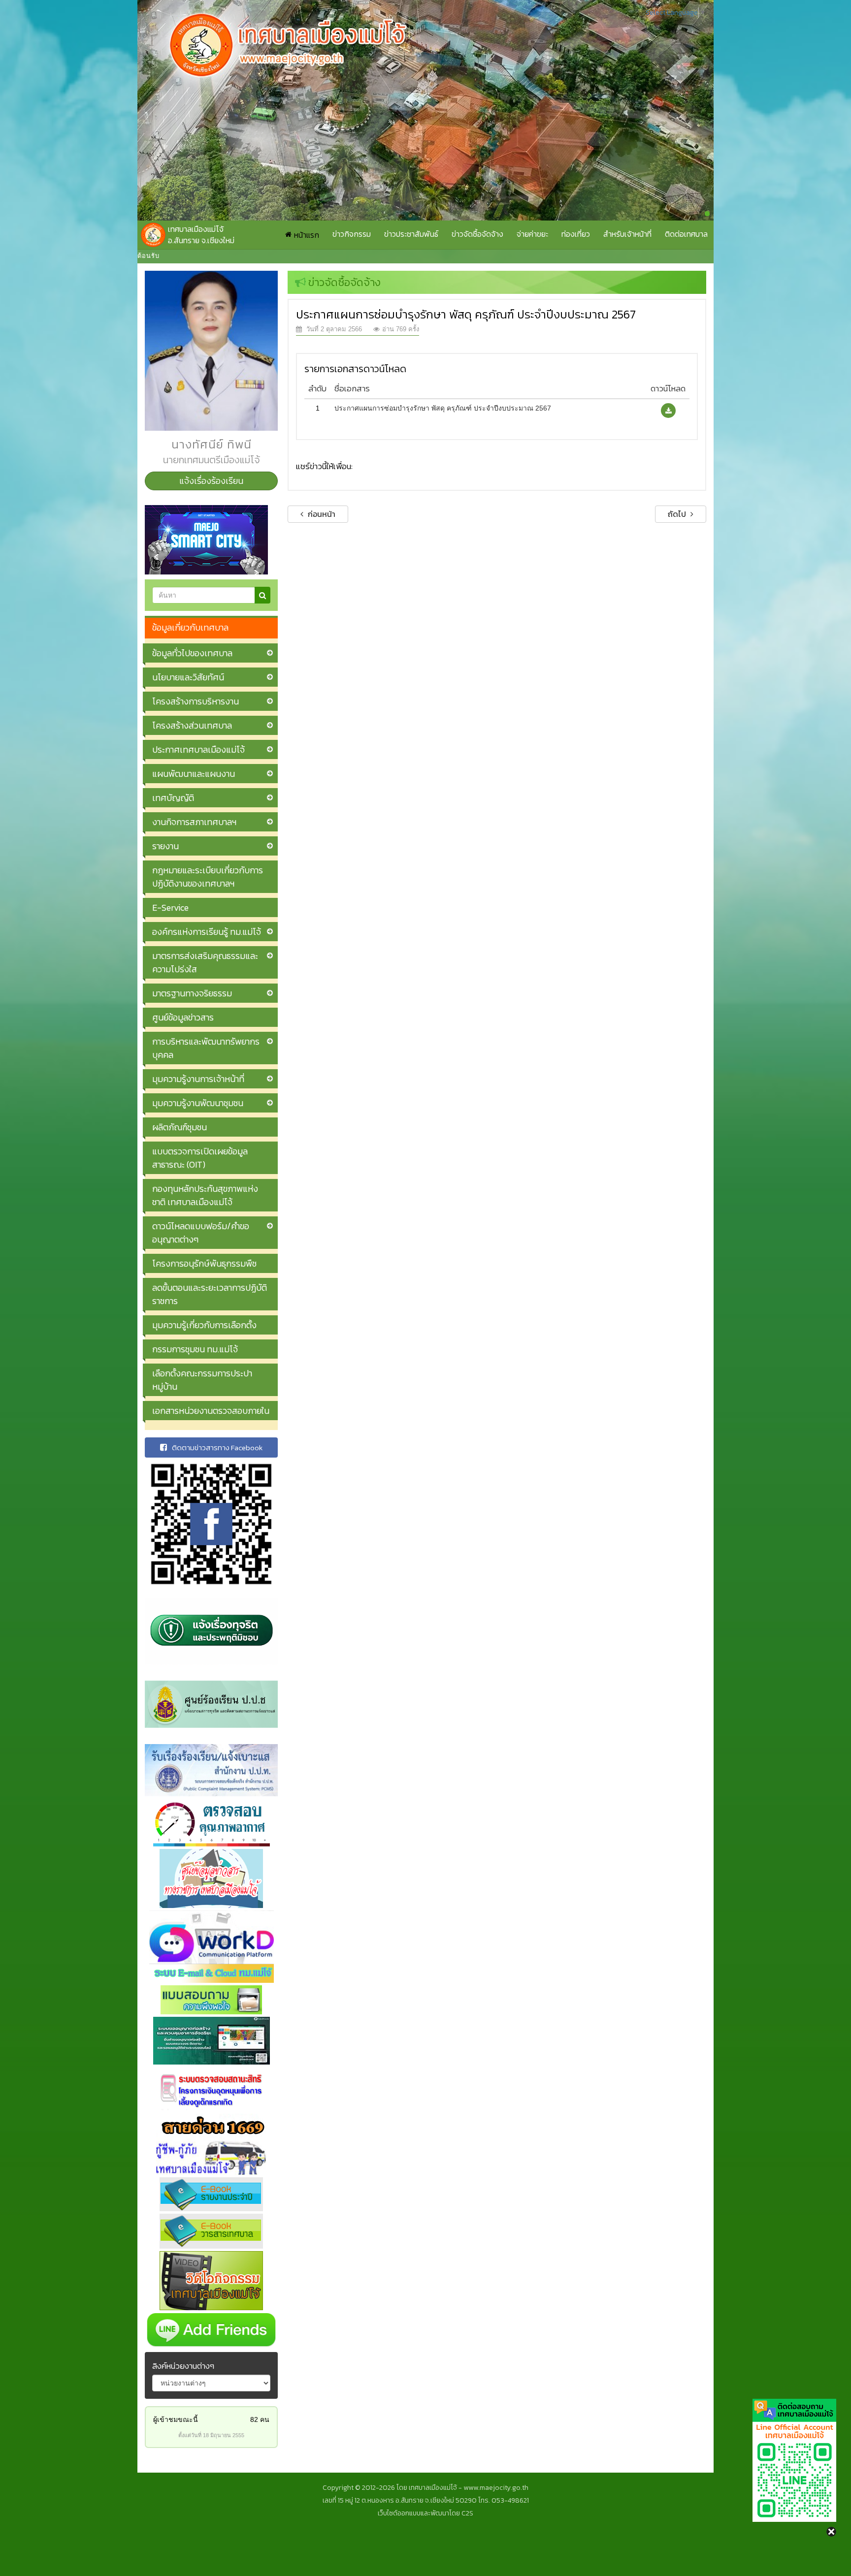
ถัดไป (678, 514)
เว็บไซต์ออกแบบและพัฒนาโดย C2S (425, 2513)
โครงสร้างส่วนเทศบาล (192, 725)
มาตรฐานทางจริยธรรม (192, 993)
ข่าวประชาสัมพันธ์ (411, 234)
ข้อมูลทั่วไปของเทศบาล (192, 653)
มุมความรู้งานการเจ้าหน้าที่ (198, 1079)
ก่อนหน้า (321, 514)
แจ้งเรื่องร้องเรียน (211, 481)
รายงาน (165, 846)
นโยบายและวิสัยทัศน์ (188, 677)
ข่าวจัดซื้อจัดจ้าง (477, 234)
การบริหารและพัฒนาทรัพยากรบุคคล (206, 1048)
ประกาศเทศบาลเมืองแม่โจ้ (198, 749)
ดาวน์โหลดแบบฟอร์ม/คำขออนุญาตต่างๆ (201, 1233)
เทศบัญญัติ (173, 798)
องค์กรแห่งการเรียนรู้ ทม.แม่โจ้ (207, 932)
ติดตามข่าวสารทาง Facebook (217, 1447)
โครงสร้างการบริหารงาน (196, 701)
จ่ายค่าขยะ (532, 234)
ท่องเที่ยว (576, 234)
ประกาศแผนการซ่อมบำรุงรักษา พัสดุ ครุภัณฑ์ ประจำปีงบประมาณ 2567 (443, 408)
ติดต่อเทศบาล (686, 234)
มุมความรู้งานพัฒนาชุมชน (198, 1103)
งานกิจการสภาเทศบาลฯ (194, 822)
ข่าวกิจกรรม (352, 234)
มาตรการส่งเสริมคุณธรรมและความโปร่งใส (205, 962)
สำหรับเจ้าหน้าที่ (627, 234)
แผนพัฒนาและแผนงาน (194, 774)
